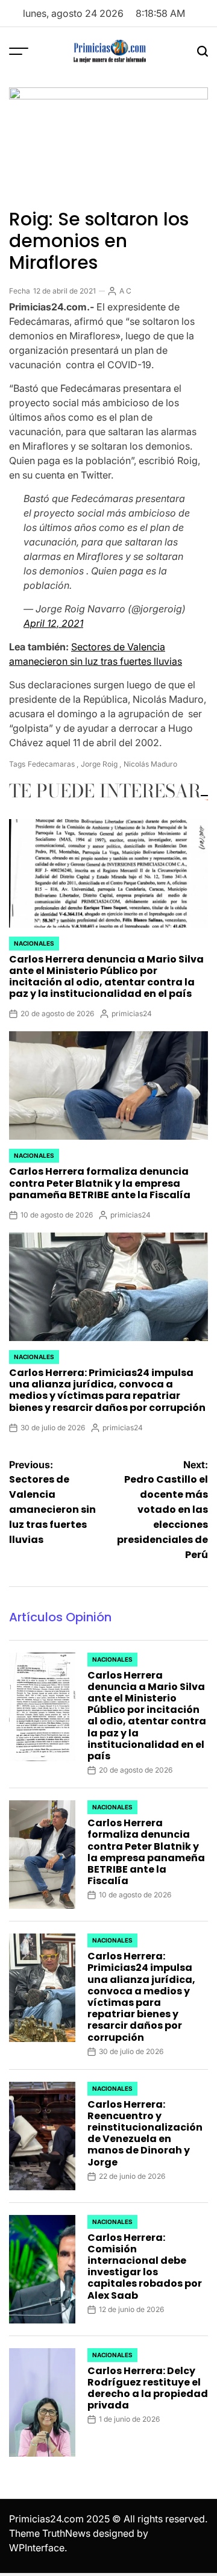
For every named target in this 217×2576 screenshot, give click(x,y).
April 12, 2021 (53, 623)
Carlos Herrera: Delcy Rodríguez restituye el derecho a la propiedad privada (148, 2388)
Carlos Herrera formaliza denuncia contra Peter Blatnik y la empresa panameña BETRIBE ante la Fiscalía (100, 1183)
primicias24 (132, 1013)
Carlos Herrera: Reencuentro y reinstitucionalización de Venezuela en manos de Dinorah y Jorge (145, 2133)
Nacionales (34, 943)
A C (125, 291)
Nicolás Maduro (150, 764)
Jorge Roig (99, 764)
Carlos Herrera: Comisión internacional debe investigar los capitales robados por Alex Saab (145, 2267)
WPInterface (37, 2548)
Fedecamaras (51, 764)
